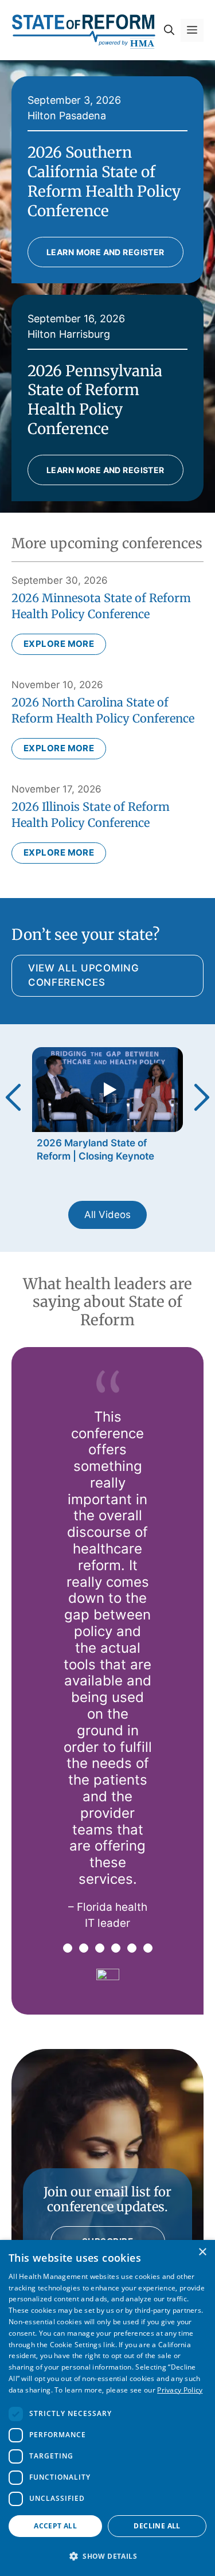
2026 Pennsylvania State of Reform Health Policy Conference (95, 400)
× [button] (202, 2252)
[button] (169, 30)
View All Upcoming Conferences (84, 975)
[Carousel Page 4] (116, 1948)
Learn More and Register (105, 252)
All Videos (107, 1215)
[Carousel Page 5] (132, 1948)
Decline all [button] (157, 2526)
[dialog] (107, 2408)
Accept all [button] (55, 2526)
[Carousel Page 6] (148, 1948)
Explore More (59, 644)
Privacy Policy (180, 2390)
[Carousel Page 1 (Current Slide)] (68, 1948)
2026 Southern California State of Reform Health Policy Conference (104, 181)
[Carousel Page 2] (84, 1948)
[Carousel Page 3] (100, 1948)
